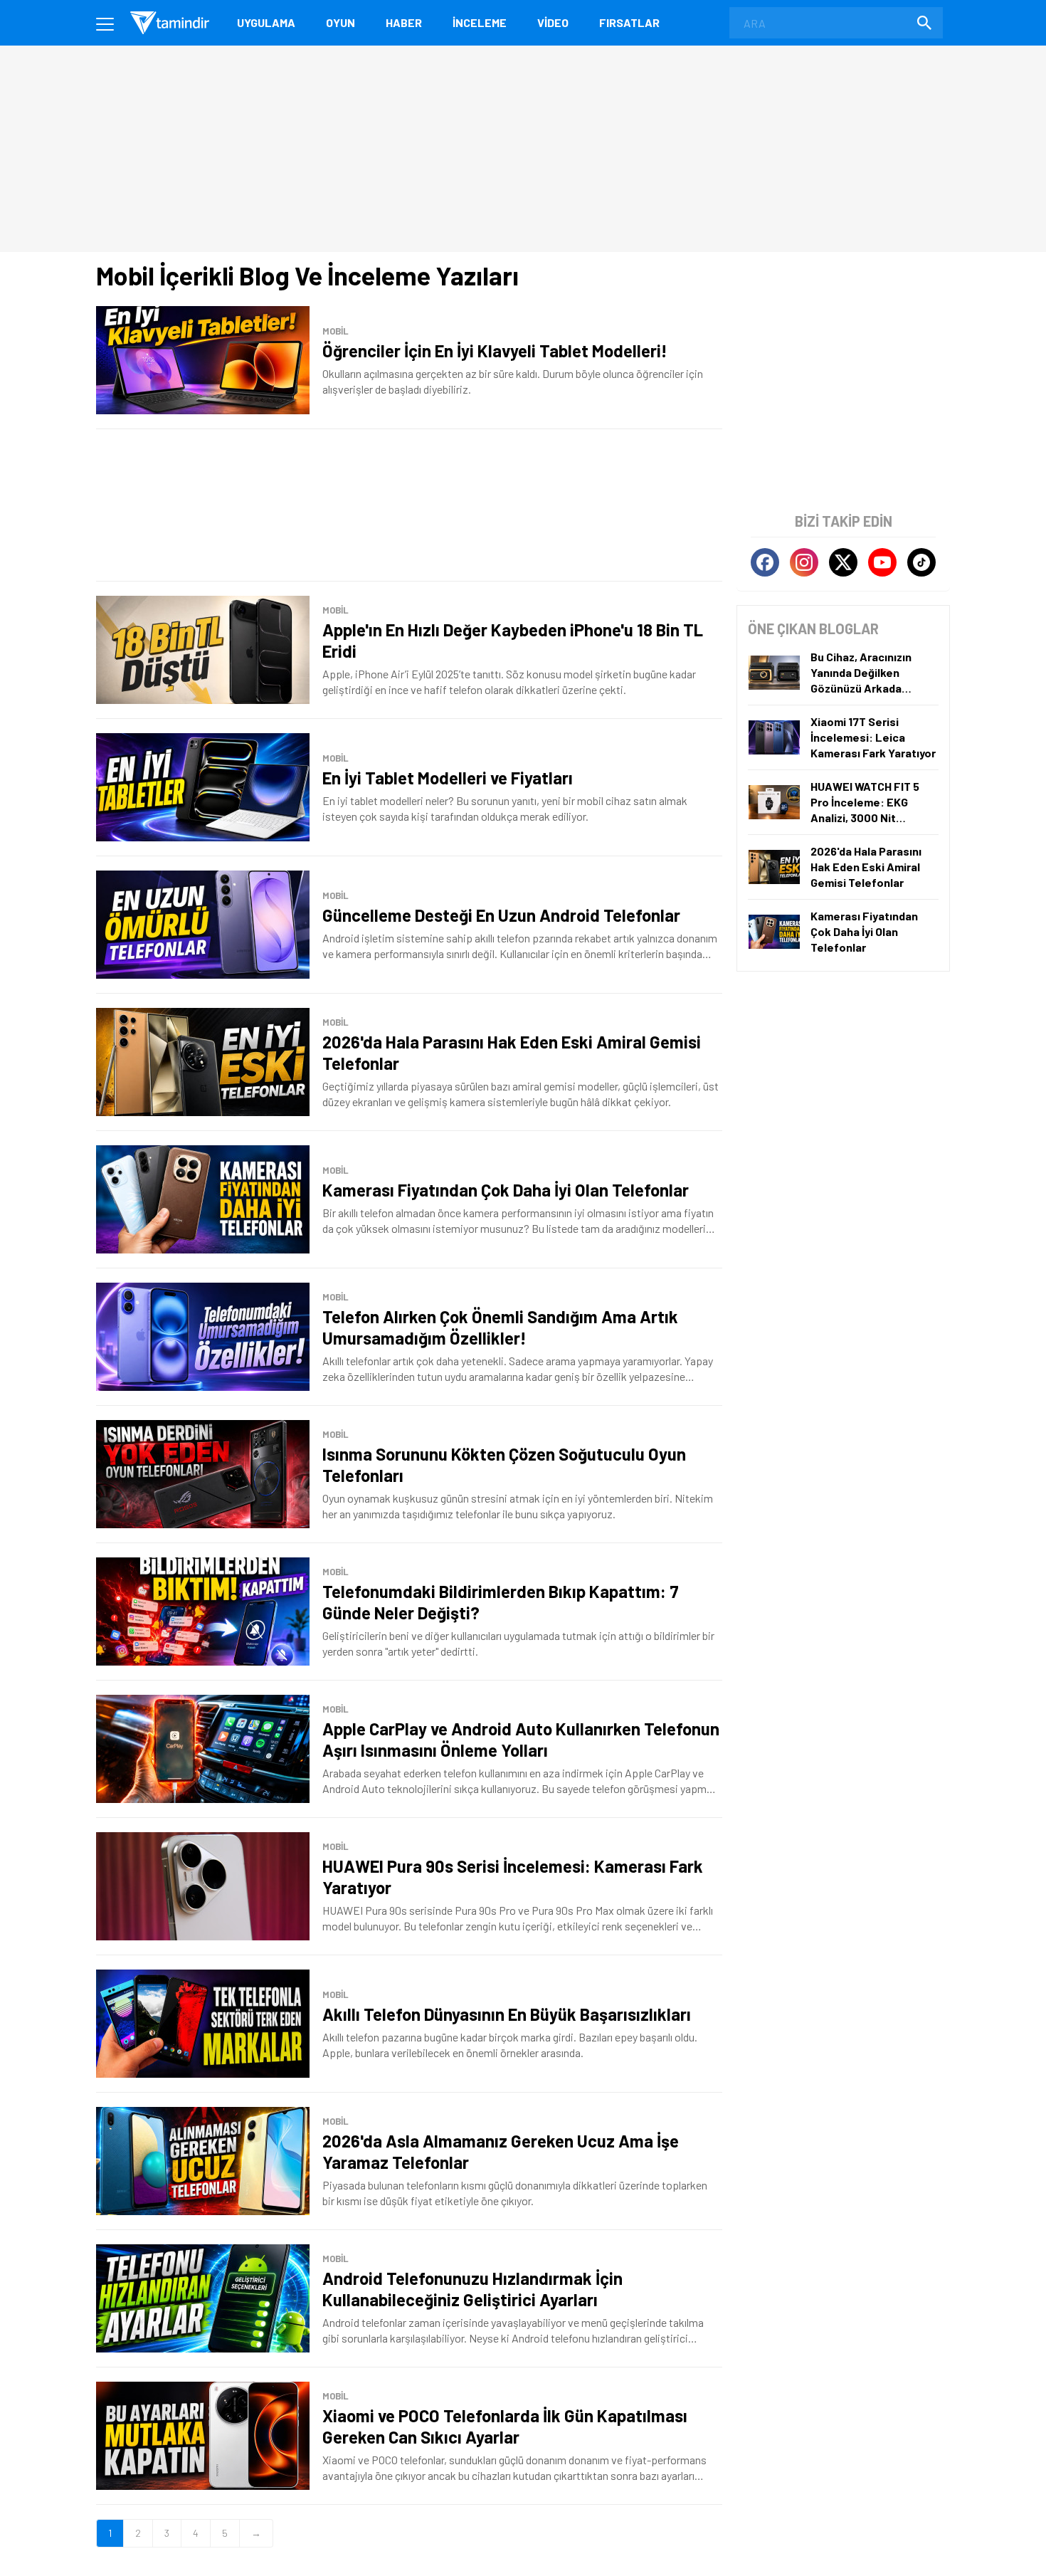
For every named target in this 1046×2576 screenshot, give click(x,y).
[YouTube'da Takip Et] (882, 562)
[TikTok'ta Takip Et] (921, 562)
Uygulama (266, 22)
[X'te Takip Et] (843, 562)
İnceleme (480, 22)
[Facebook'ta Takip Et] (765, 562)
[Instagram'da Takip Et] (804, 562)
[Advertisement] (409, 505)
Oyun (340, 22)
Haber (404, 22)
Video (553, 22)
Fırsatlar (629, 22)
